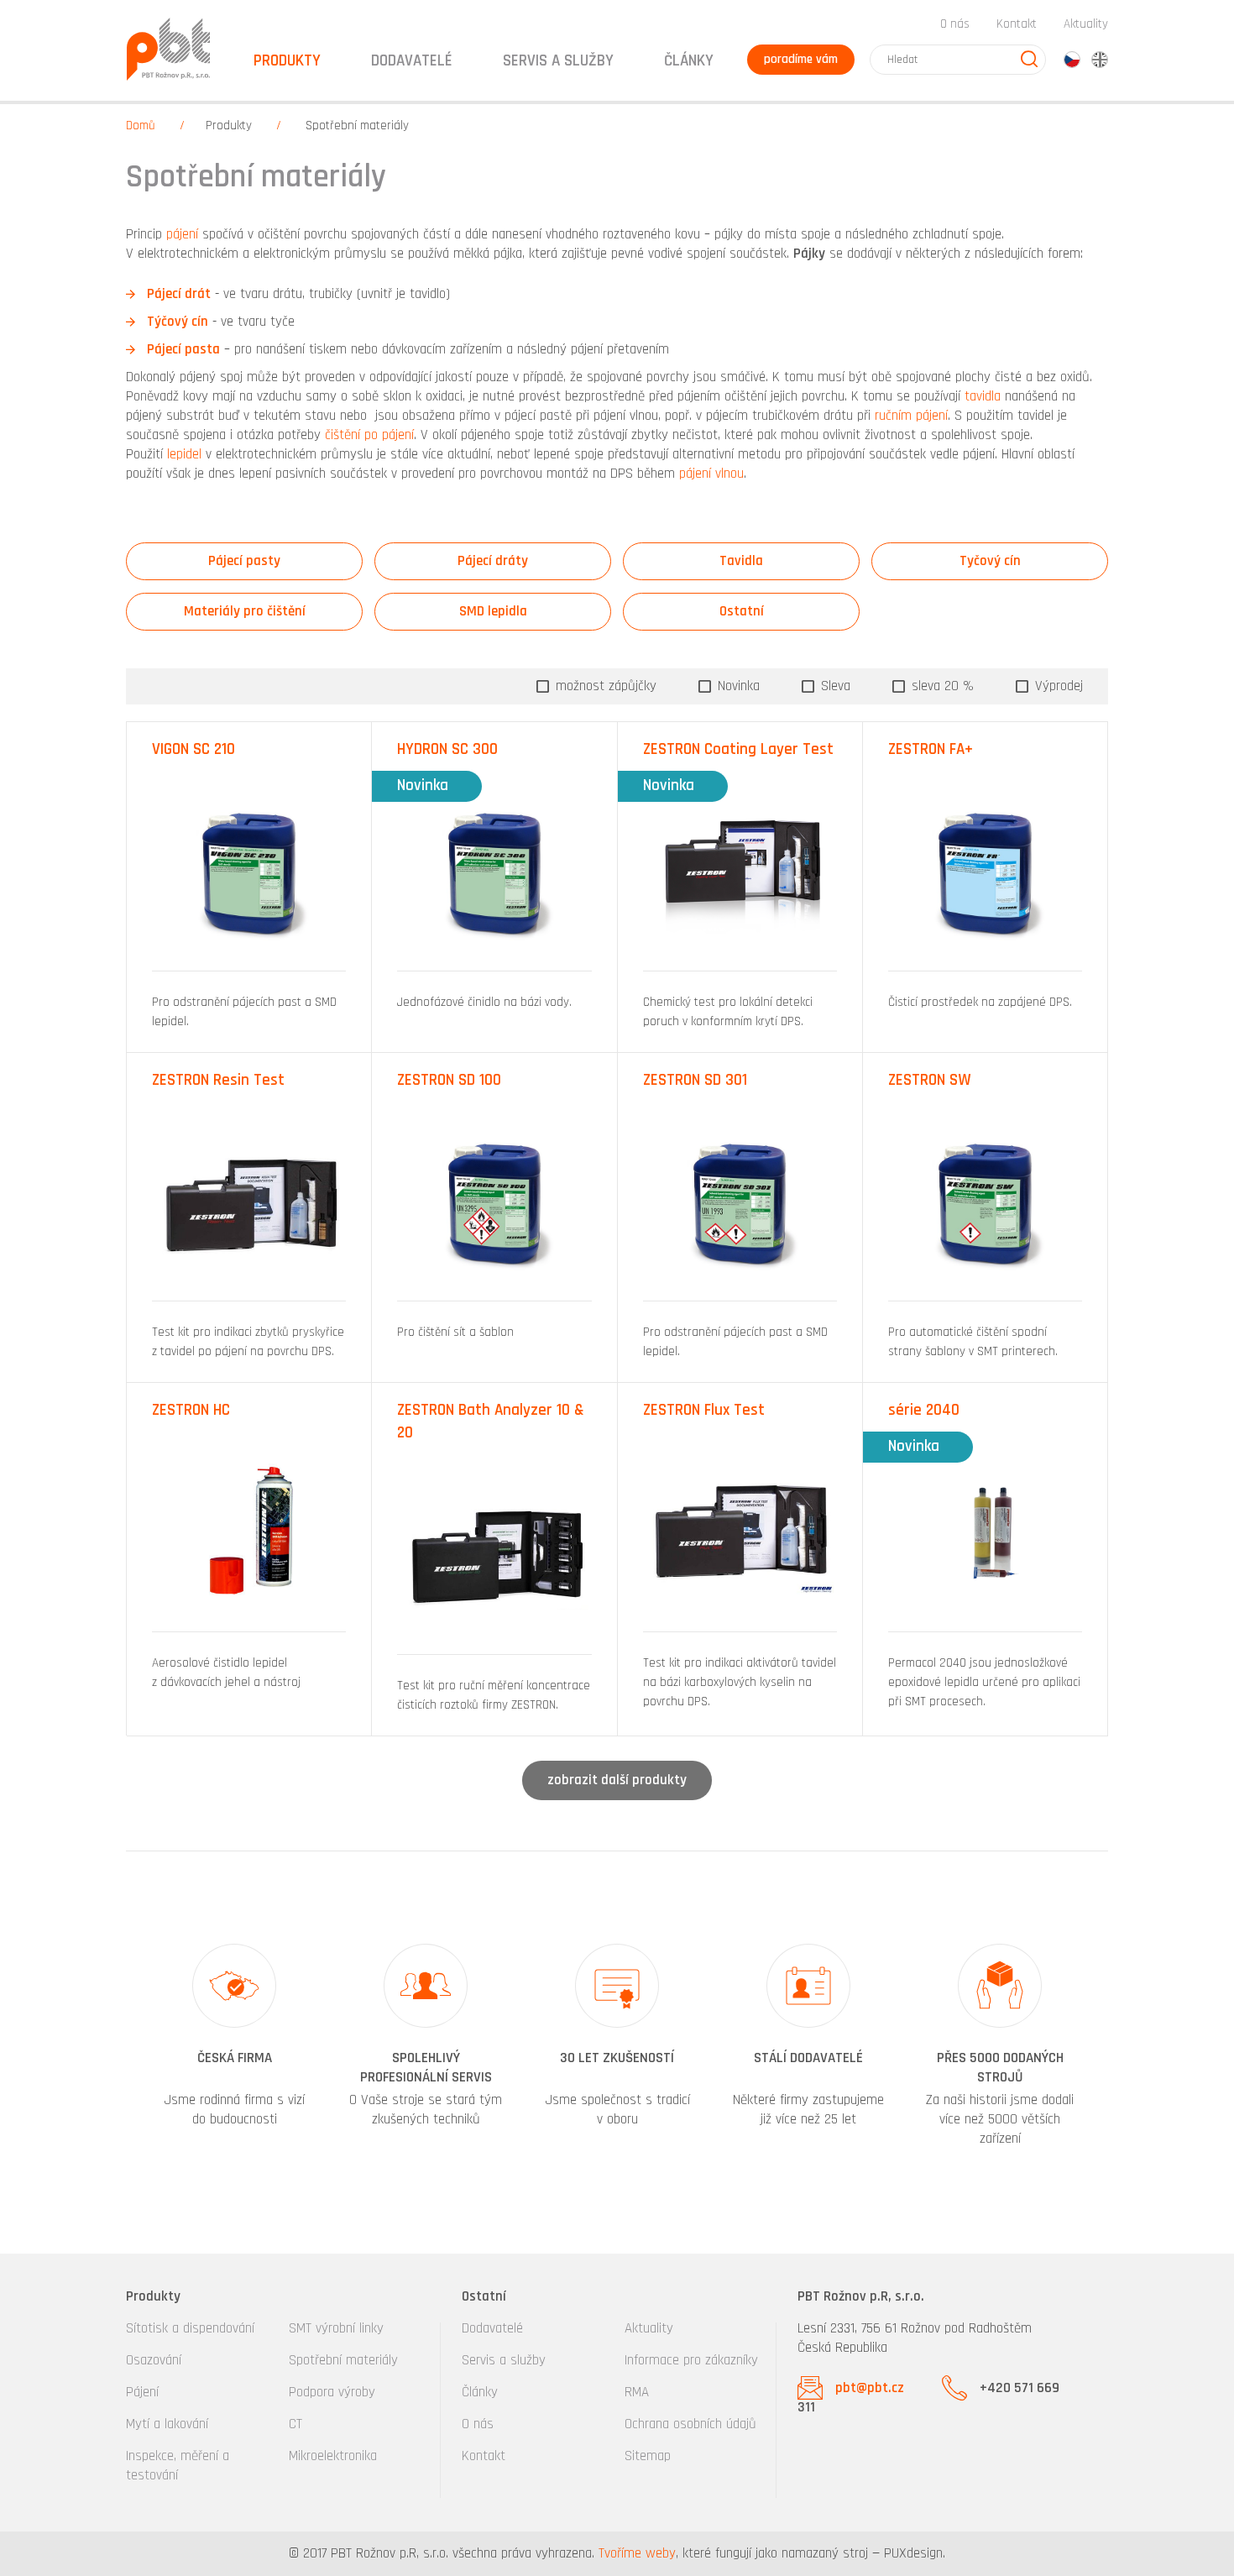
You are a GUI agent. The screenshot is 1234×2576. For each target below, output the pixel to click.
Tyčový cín (990, 561)
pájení (180, 234)
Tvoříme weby (637, 2553)
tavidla (983, 396)
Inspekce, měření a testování (178, 2466)
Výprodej (1057, 686)
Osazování (154, 2360)
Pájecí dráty (493, 561)
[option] (234, 2047)
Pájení (142, 2392)
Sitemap (648, 2456)
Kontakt (1017, 24)
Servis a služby (504, 2360)
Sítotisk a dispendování (190, 2328)
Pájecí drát (179, 294)
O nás (955, 24)
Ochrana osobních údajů (690, 2424)
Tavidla (741, 561)
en (1100, 60)
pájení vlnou (711, 474)
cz (1072, 60)
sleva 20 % (941, 686)
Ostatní (742, 611)
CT (295, 2424)
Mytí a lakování (167, 2424)
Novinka (737, 686)
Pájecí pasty (244, 561)
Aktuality (1086, 24)
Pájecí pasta (183, 349)
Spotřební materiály (343, 2360)
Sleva (834, 686)
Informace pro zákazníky (691, 2360)
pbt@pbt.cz (870, 2388)
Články (689, 61)
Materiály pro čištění (245, 611)
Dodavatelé (492, 2328)
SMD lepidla (493, 611)
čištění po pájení (369, 435)
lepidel (184, 454)
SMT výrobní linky (336, 2328)
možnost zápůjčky (604, 686)
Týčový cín (178, 322)
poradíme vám (801, 59)
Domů (141, 126)
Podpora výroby (332, 2392)
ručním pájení (911, 416)
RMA (637, 2392)
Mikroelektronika (333, 2456)
